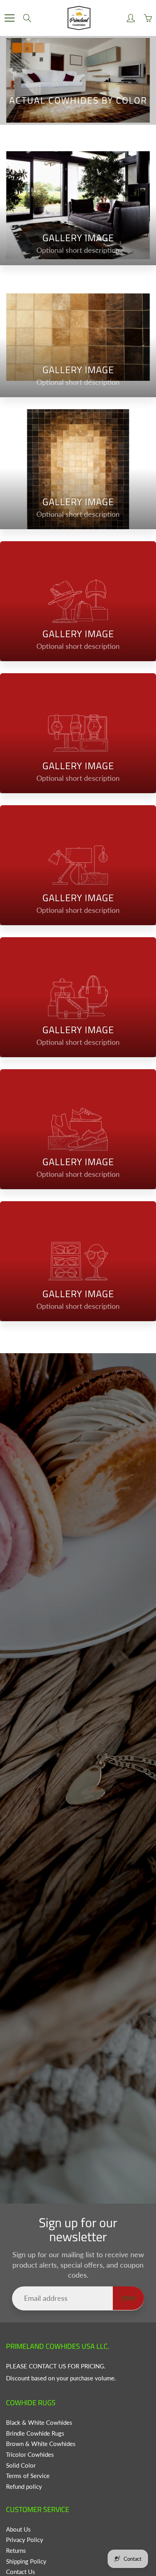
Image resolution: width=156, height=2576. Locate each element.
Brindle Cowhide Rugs (35, 2433)
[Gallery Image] (78, 205)
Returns (16, 2551)
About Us (18, 2529)
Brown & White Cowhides (41, 2444)
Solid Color (21, 2465)
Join (128, 2298)
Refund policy (24, 2487)
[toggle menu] (9, 18)
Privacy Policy (25, 2540)
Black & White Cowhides (39, 2423)
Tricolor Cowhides (30, 2455)
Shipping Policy (26, 2561)
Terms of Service (28, 2476)
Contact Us (21, 2572)
